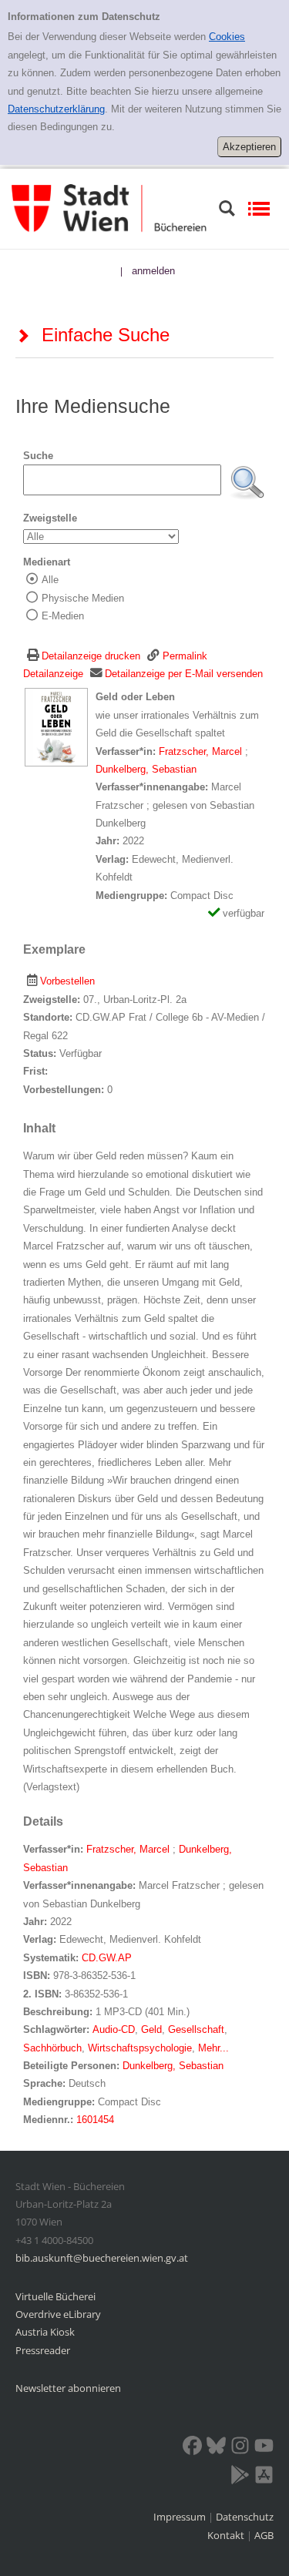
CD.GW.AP (107, 1958)
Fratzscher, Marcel (202, 751)
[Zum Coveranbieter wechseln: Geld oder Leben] (56, 727)
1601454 (95, 2120)
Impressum (181, 2517)
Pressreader (43, 2350)
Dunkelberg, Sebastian (146, 769)
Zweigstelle (50, 518)
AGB (264, 2535)
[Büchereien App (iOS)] (264, 2477)
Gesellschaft (196, 2029)
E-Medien (63, 616)
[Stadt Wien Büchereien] (109, 208)
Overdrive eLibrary (58, 2314)
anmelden (153, 271)
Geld (151, 2029)
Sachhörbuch (52, 2048)
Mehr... (213, 2048)
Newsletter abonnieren (68, 2388)
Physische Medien (83, 598)
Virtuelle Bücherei (55, 2296)
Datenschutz (245, 2517)
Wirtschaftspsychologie (140, 2048)
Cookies (227, 37)
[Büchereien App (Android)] (240, 2477)
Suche (38, 456)
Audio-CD (114, 2029)
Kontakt (226, 2535)
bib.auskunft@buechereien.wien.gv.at (102, 2258)
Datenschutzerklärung (56, 109)
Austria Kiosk (45, 2332)
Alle (50, 580)
